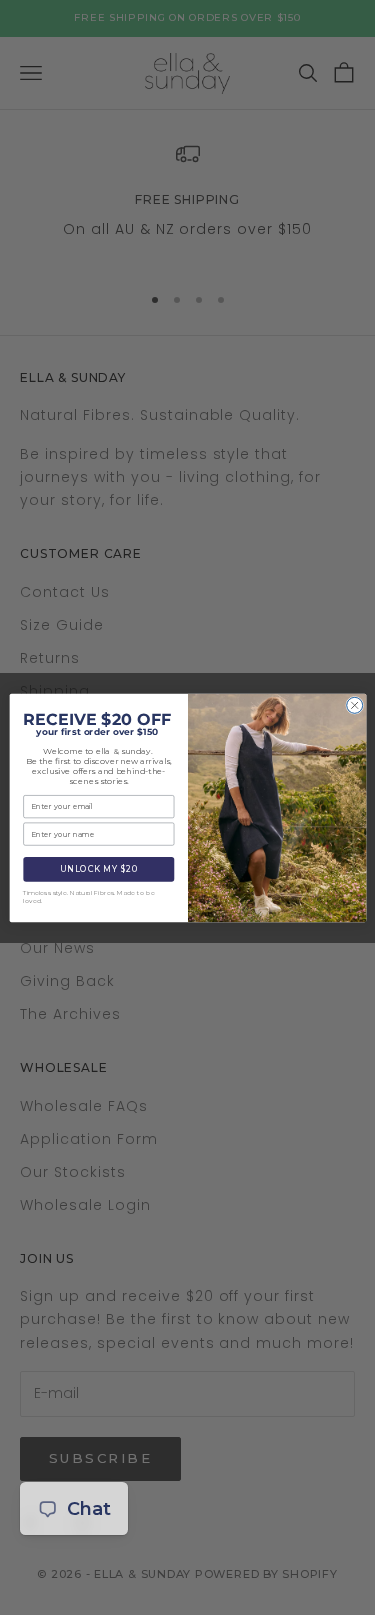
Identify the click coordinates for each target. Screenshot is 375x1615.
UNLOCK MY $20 (98, 869)
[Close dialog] (354, 705)
